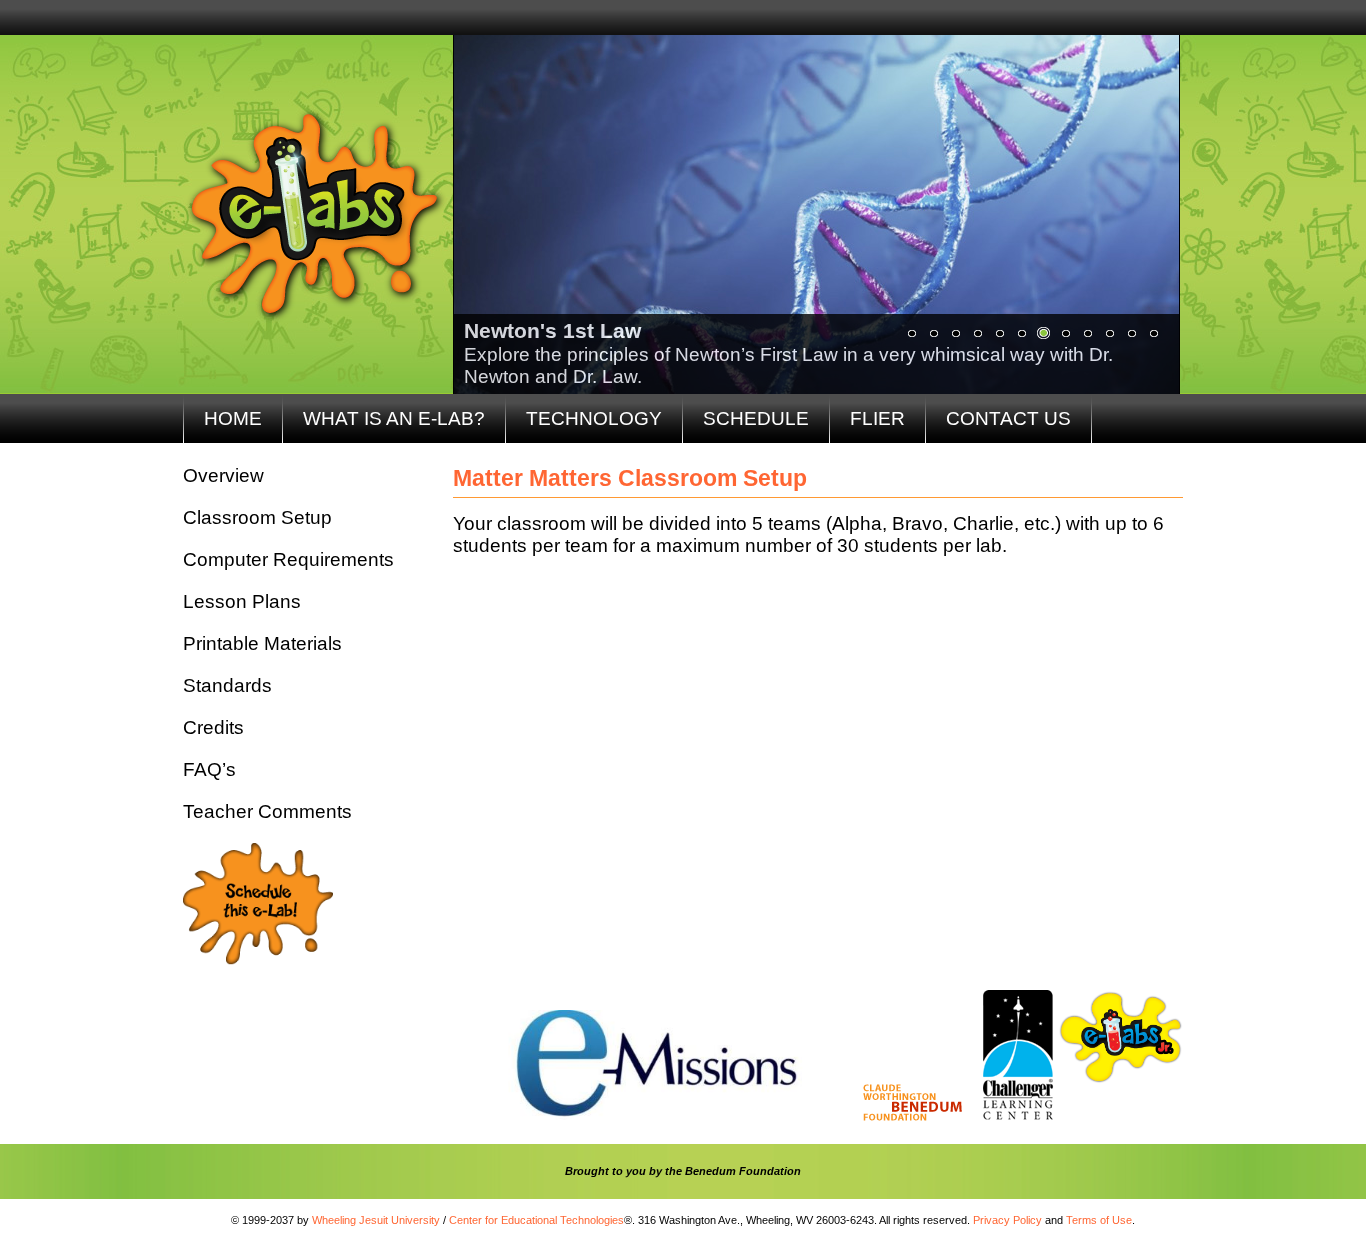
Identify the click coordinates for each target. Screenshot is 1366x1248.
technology (594, 418)
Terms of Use (1099, 1220)
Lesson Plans (242, 601)
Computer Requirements (288, 559)
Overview (223, 475)
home (233, 418)
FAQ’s (209, 769)
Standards (227, 685)
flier (877, 418)
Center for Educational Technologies (536, 1220)
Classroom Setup (257, 517)
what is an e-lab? (394, 418)
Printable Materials (262, 643)
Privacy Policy (1007, 1220)
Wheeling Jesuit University (376, 1220)
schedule (756, 418)
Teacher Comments (267, 811)
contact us (1008, 418)
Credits (213, 727)
